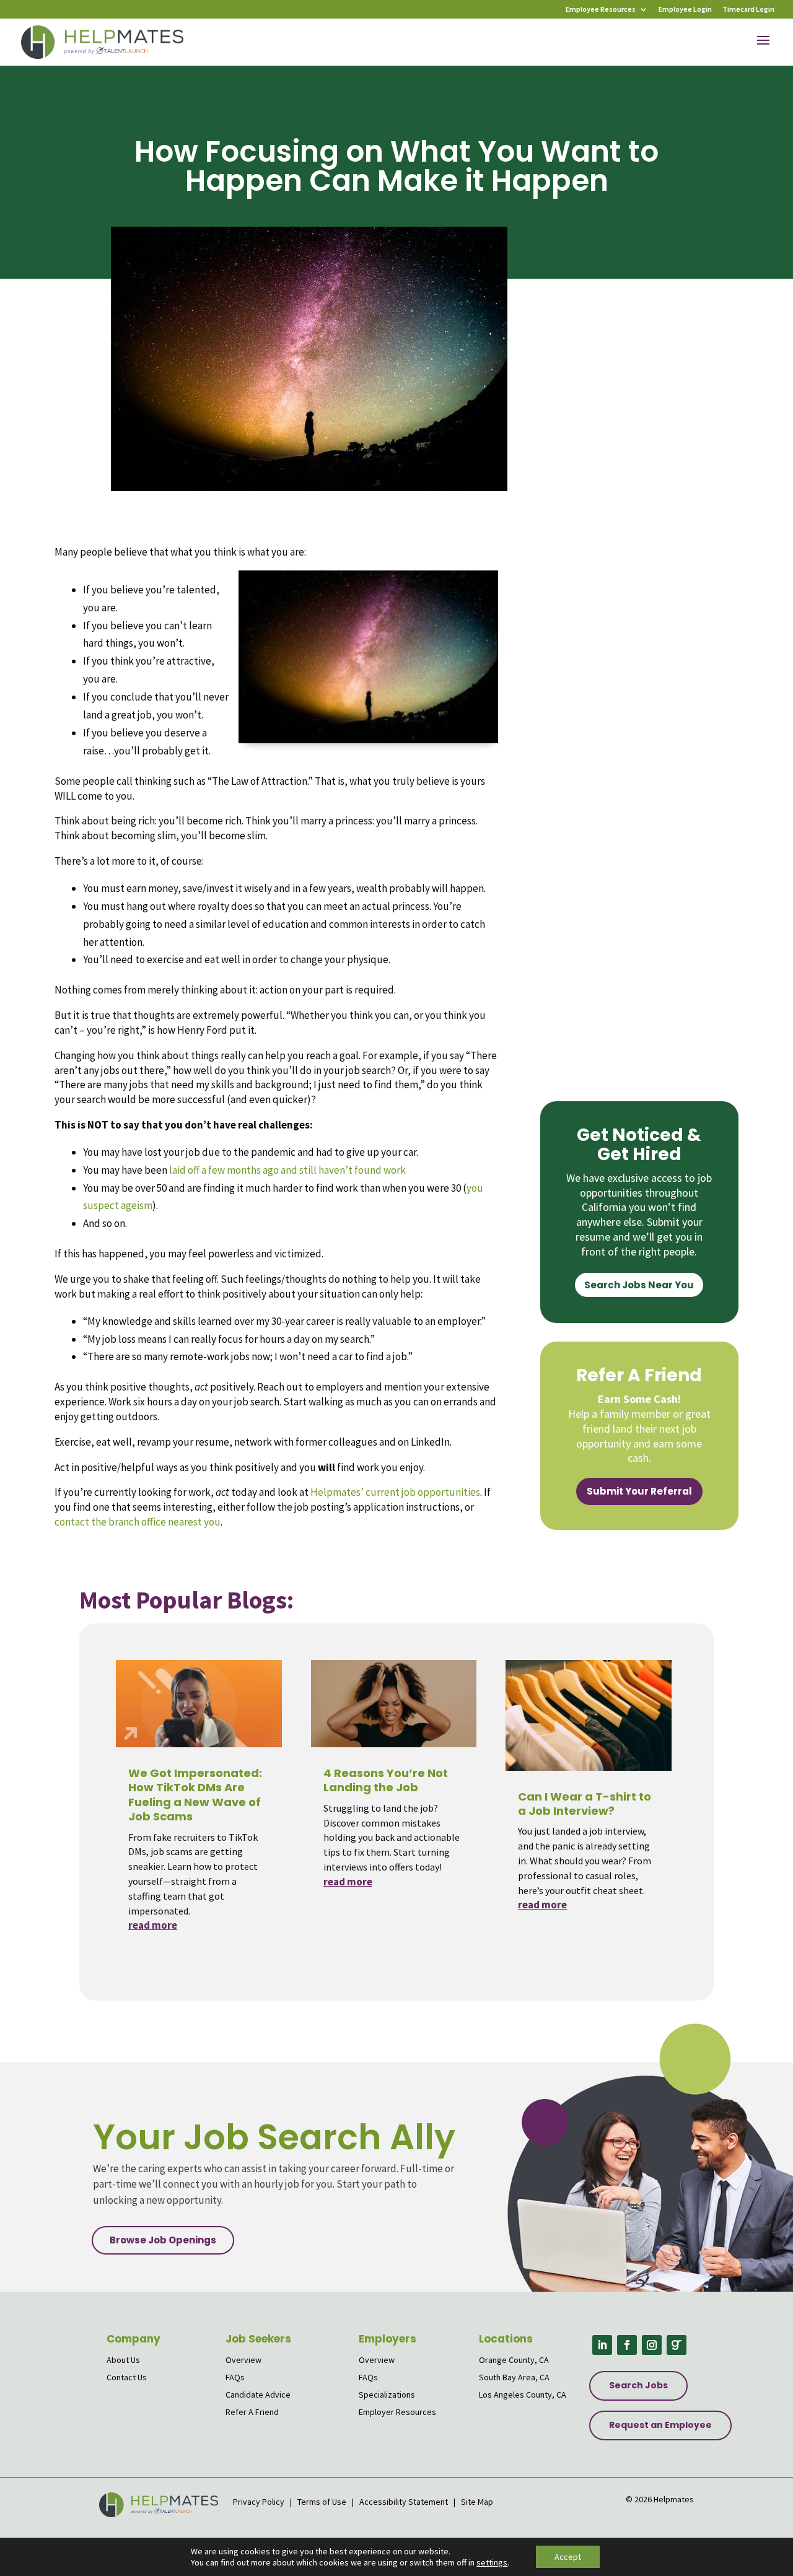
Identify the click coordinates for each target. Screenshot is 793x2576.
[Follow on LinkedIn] (602, 2345)
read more (153, 1925)
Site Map (477, 2502)
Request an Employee (660, 2425)
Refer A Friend (252, 2412)
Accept (568, 2557)
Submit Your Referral (639, 1491)
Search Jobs (638, 2385)
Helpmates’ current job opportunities (395, 1492)
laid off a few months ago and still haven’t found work (287, 1170)
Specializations (387, 2395)
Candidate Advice (258, 2395)
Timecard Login (748, 10)
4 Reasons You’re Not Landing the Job (386, 1780)
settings (492, 2562)
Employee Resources (601, 10)
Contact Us (127, 2377)
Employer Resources (397, 2412)
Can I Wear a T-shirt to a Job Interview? (585, 1804)
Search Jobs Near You (639, 1285)
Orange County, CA (514, 2360)
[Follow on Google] (677, 2345)
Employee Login (685, 10)
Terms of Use (322, 2502)
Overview (243, 2360)
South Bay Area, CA (514, 2377)
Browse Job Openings (163, 2240)
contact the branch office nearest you (138, 1522)
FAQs (235, 2377)
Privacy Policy (260, 2502)
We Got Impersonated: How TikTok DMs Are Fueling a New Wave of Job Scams (195, 1795)
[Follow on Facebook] (627, 2345)
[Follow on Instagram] (652, 2345)
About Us (123, 2360)
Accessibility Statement (404, 2502)
